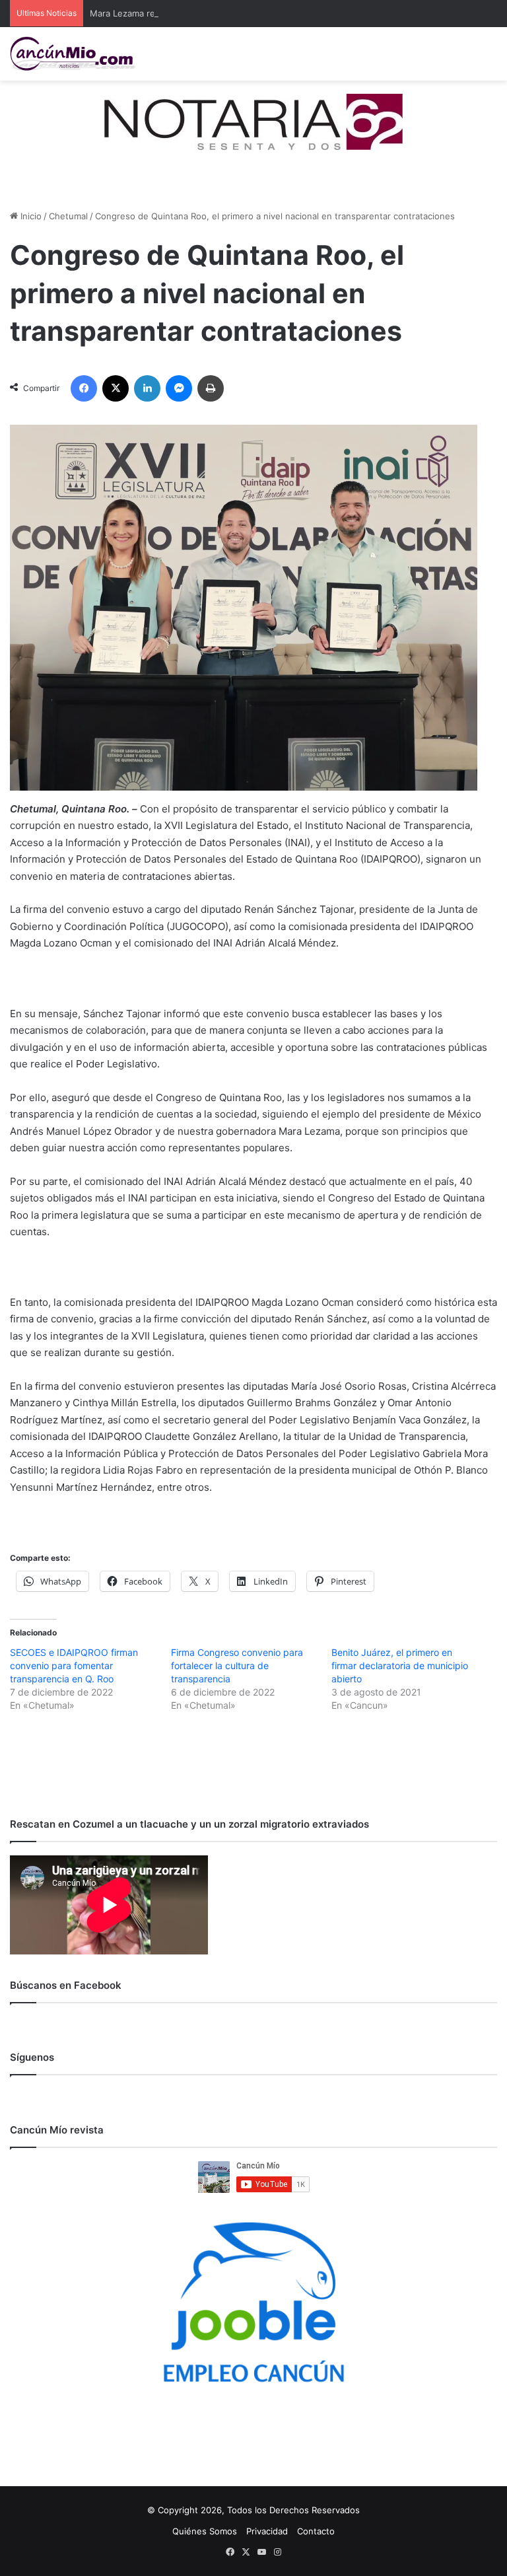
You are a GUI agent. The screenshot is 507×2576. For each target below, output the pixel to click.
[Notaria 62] (253, 121)
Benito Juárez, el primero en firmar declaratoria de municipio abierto (400, 1665)
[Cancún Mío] (73, 54)
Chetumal (68, 216)
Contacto (316, 2531)
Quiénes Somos (205, 2531)
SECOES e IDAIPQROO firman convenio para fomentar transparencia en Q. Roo (74, 1665)
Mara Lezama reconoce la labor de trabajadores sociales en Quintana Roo (241, 13)
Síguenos (32, 2057)
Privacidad (267, 2531)
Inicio (30, 216)
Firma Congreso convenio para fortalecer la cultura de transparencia (237, 1665)
